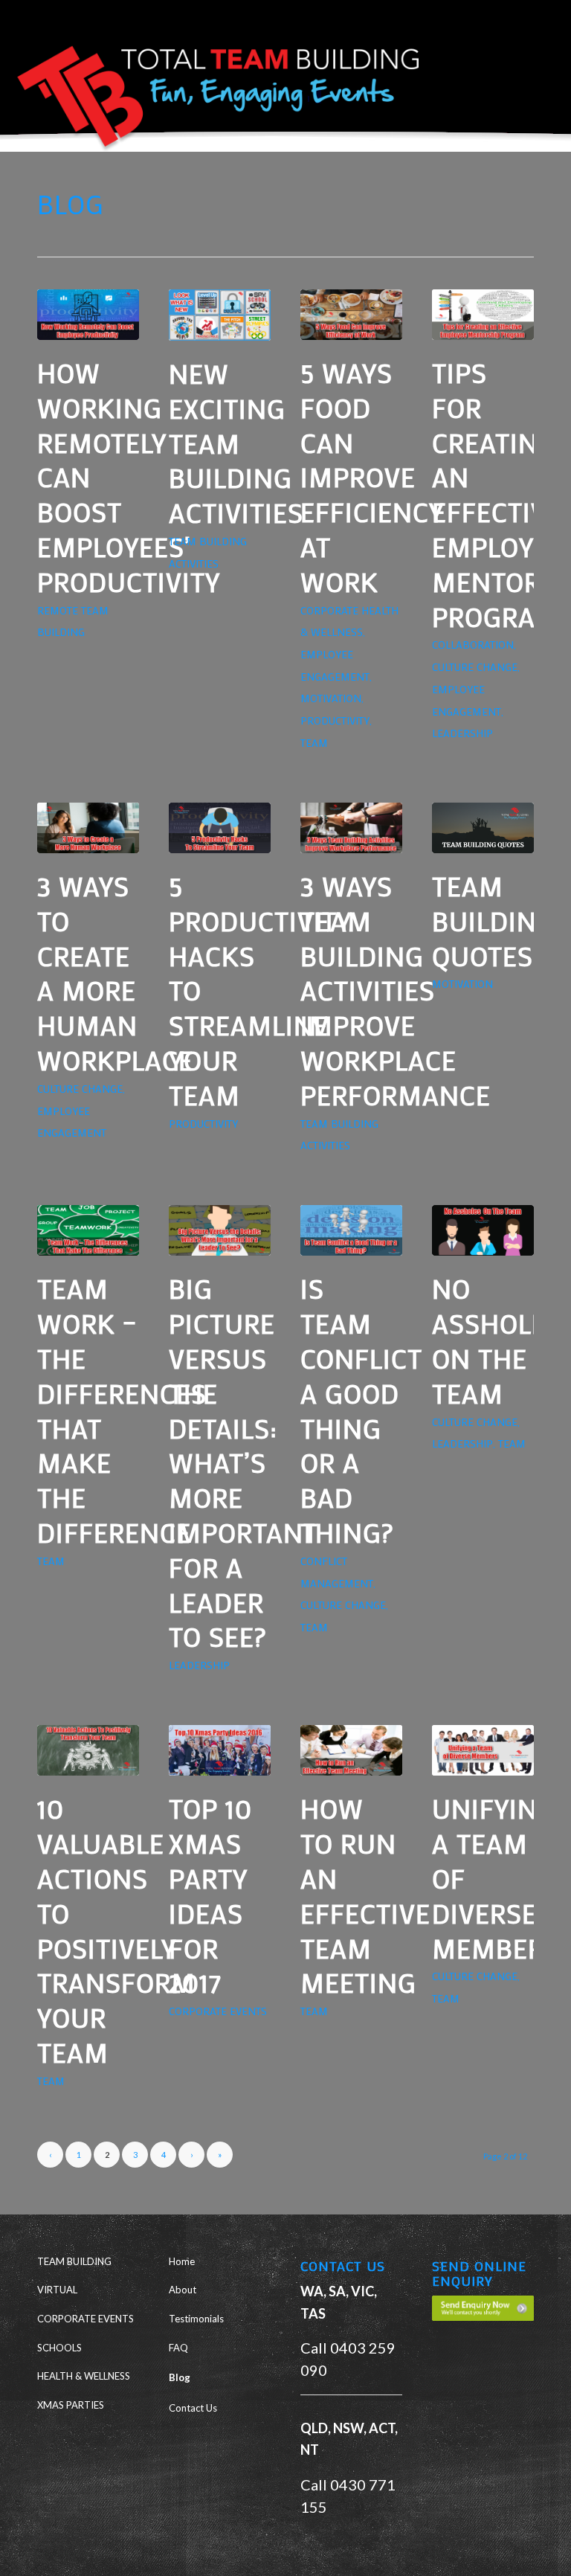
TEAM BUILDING (74, 2261)
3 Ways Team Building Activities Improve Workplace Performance (396, 990)
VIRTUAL (57, 2290)
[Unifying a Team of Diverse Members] (483, 1750)
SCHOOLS (59, 2348)
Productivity (335, 720)
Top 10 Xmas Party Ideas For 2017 (210, 1895)
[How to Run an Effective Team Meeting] (351, 1750)
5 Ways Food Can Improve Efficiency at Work (372, 477)
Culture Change (475, 667)
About (183, 2290)
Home (182, 2261)
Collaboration (473, 645)
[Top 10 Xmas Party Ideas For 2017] (220, 1750)
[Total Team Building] (212, 85)
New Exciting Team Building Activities (236, 443)
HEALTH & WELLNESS (84, 2376)
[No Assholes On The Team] (483, 1230)
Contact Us (193, 2408)
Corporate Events (218, 2011)
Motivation (331, 698)
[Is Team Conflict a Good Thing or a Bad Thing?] (351, 1230)
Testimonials (196, 2319)
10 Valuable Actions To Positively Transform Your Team (116, 1930)
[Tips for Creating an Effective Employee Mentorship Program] (483, 315)
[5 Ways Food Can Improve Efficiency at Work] (351, 315)
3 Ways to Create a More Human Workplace (115, 973)
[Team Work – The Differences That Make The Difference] (88, 1230)
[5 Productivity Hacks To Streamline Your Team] (220, 828)
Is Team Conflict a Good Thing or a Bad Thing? (361, 1410)
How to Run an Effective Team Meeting (365, 1895)
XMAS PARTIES (71, 2405)
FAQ (178, 2348)
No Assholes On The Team (497, 1340)
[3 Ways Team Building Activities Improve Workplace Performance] (351, 828)
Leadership (462, 733)
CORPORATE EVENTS (86, 2319)
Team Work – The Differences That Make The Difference (122, 1410)
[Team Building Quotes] (483, 828)
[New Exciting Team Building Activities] (220, 315)
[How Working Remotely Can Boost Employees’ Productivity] (88, 315)
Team (314, 743)
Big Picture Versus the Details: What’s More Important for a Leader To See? (243, 1462)
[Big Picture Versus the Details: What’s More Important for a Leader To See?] (220, 1230)
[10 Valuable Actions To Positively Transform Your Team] (88, 1750)
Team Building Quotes (494, 921)
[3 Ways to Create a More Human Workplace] (88, 828)
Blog (180, 2377)
